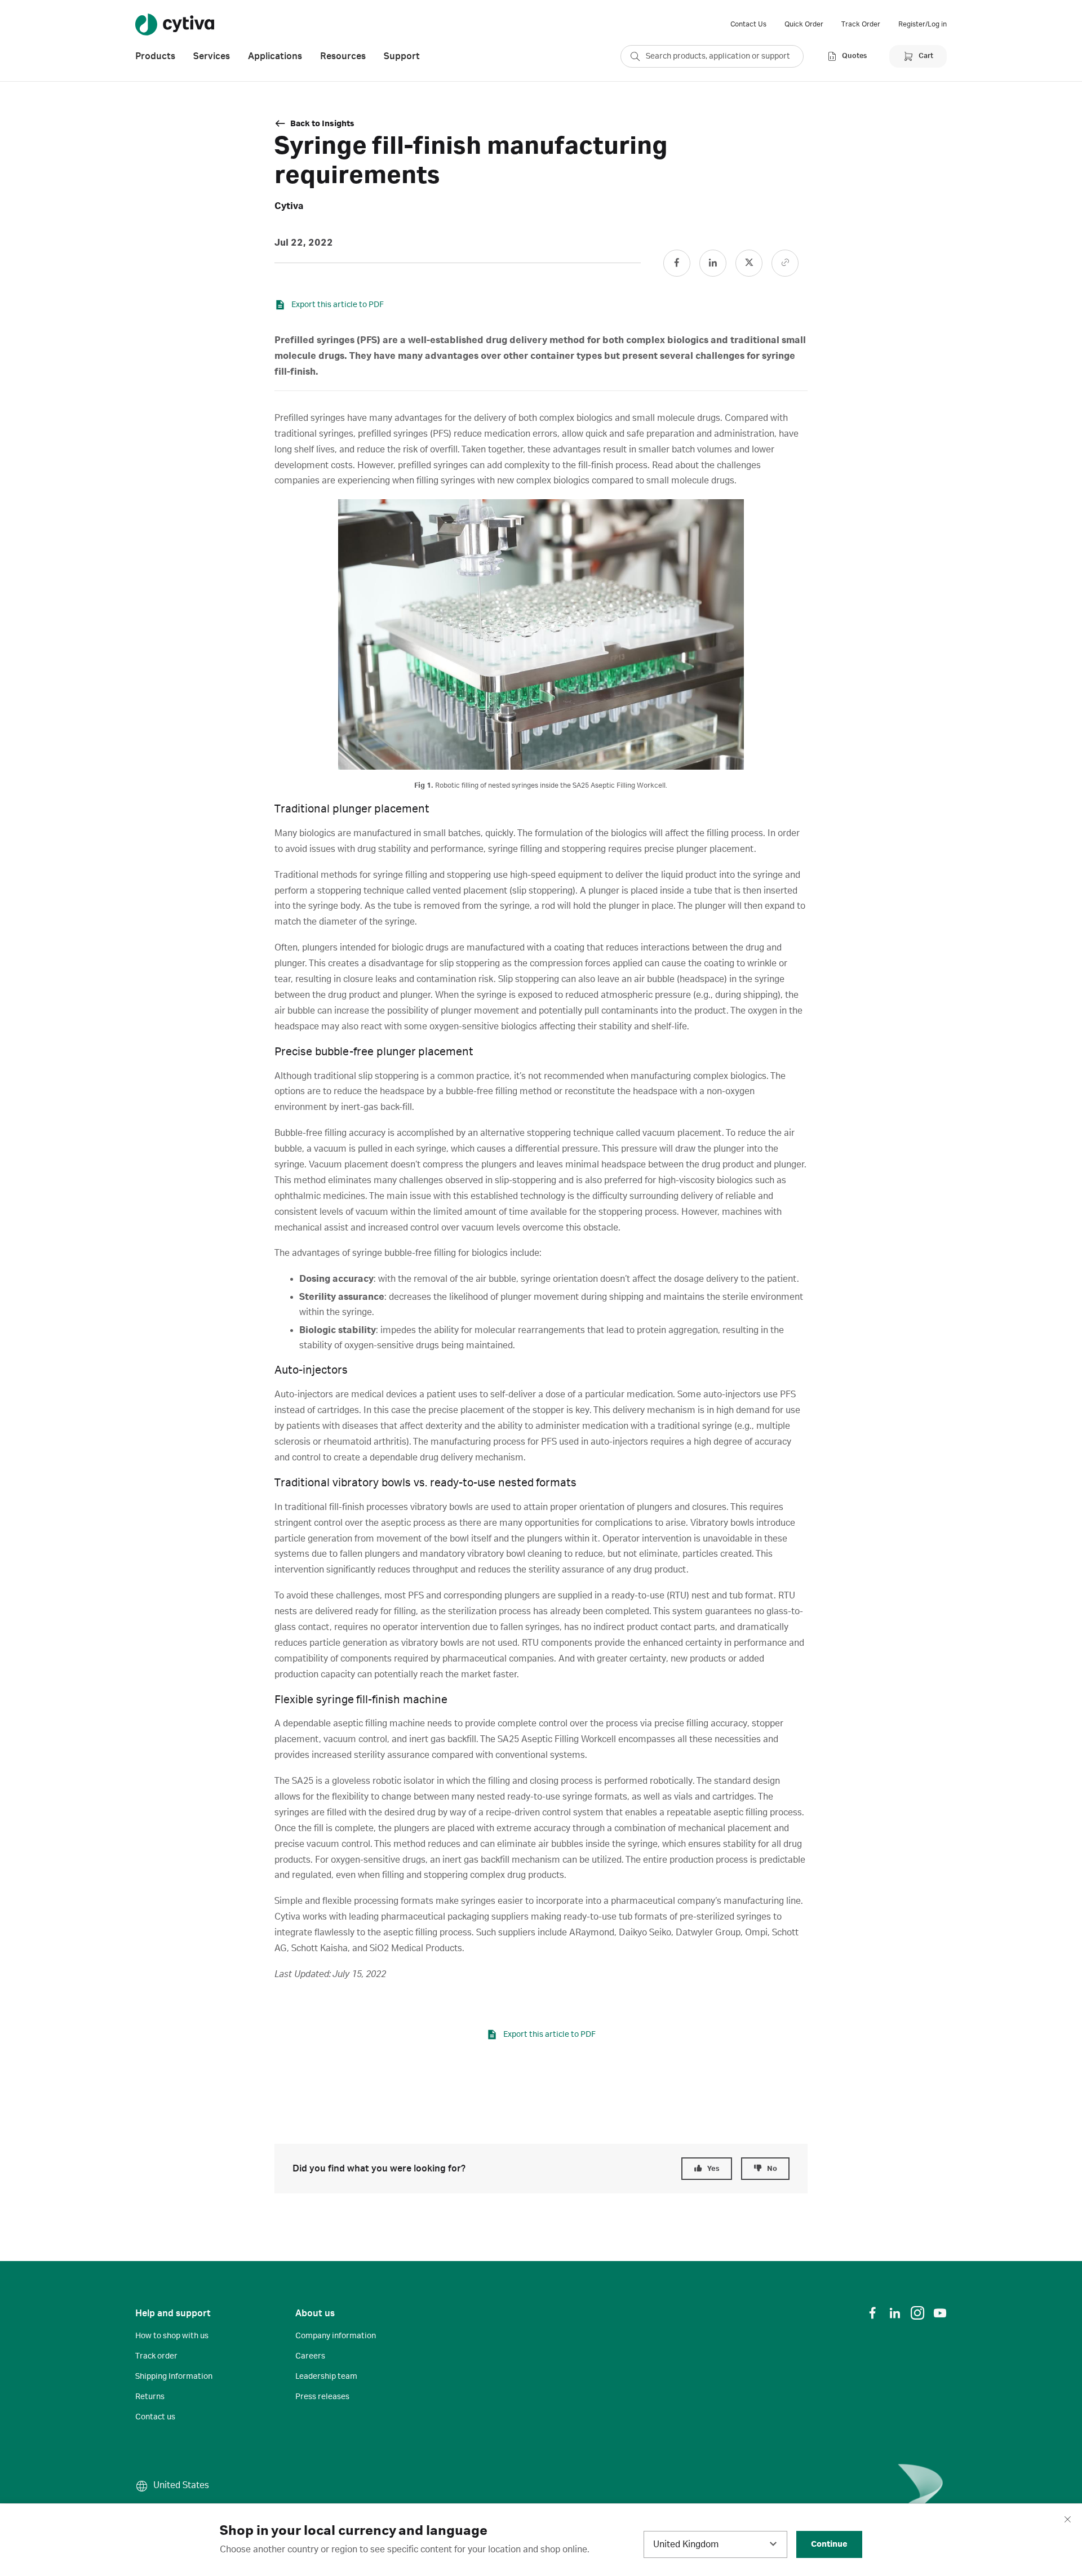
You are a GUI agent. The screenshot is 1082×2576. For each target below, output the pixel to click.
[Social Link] (677, 263)
